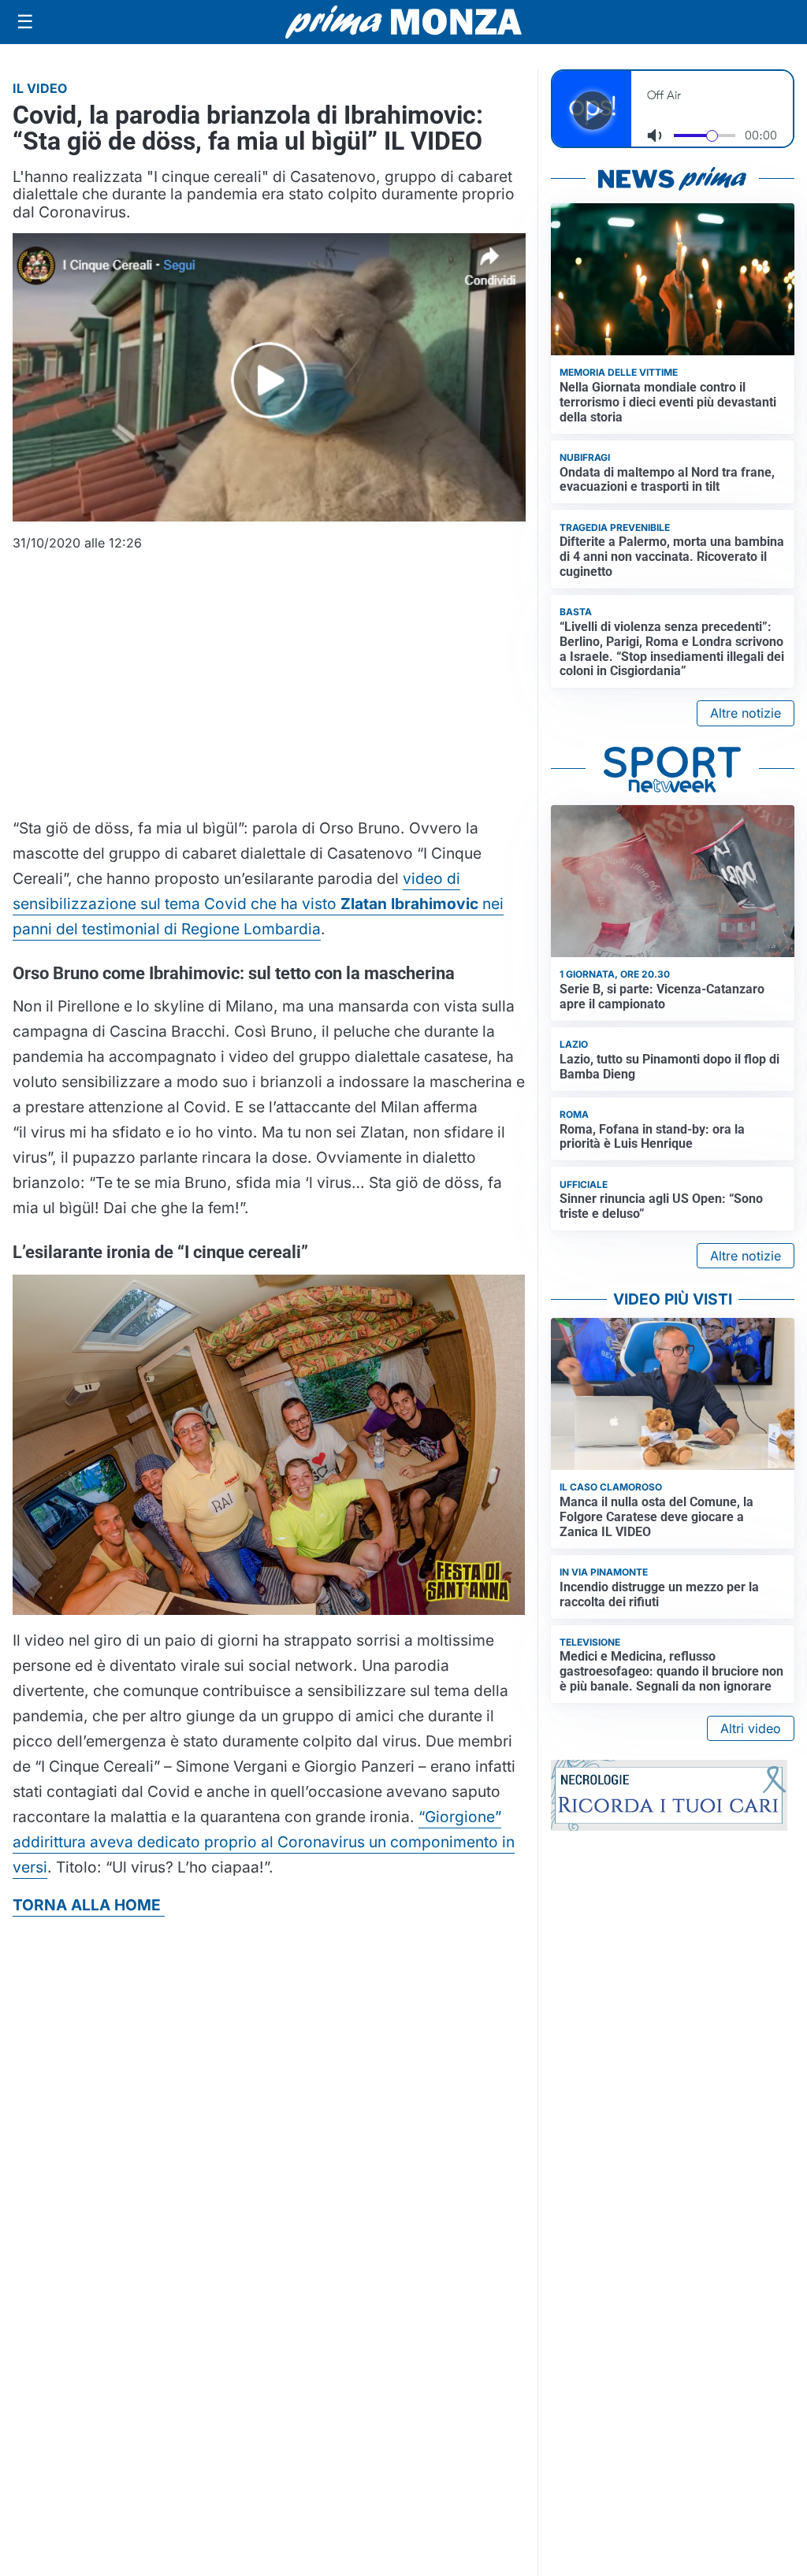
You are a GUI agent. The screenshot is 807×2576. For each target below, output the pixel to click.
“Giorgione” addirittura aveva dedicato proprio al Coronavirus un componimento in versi (264, 1842)
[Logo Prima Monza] (403, 22)
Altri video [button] (751, 1728)
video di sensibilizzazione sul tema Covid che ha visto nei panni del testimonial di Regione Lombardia (258, 904)
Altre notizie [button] (746, 713)
